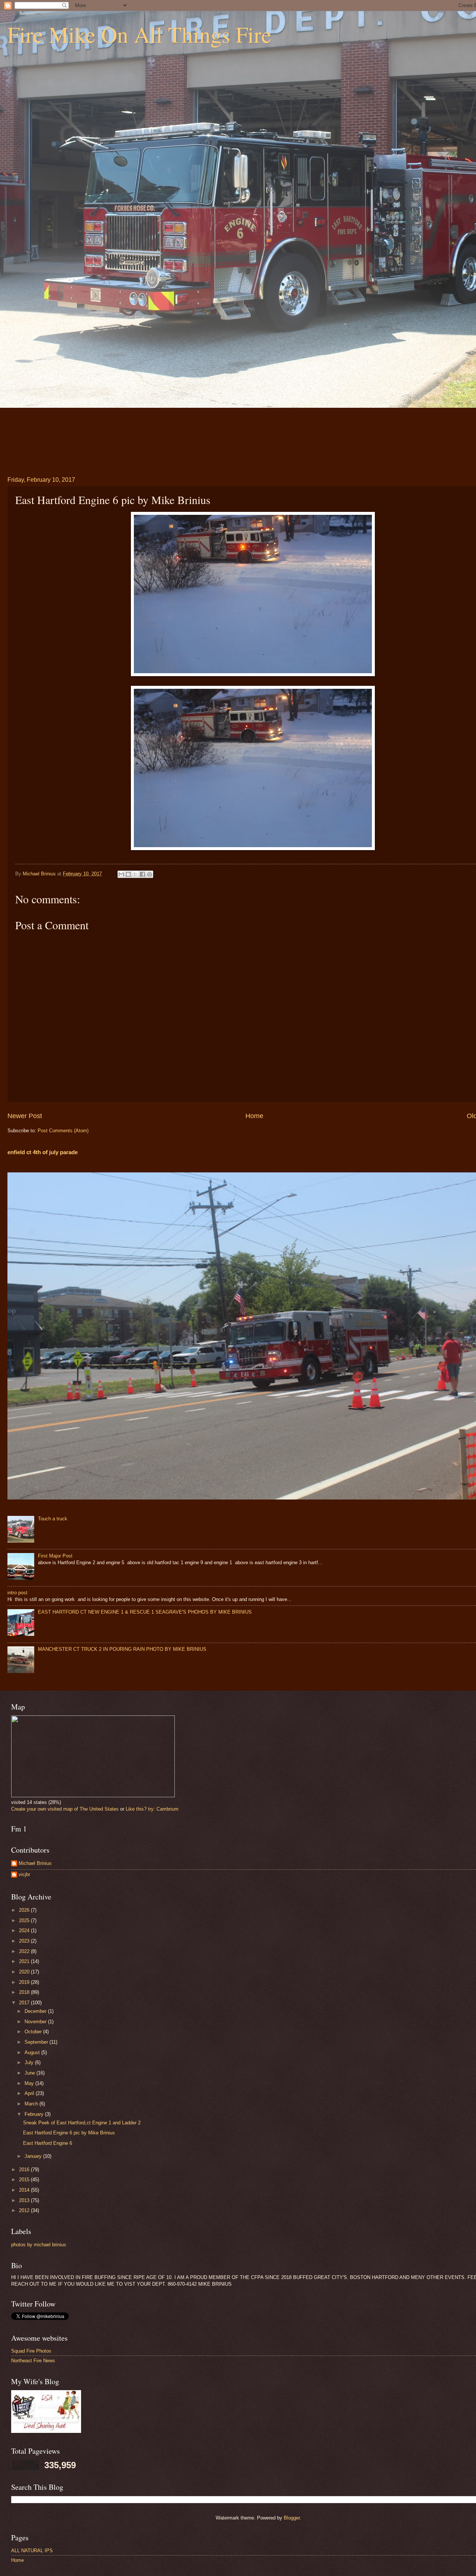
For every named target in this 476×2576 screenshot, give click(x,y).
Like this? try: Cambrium (152, 1809)
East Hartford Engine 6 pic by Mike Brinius (69, 2133)
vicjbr (24, 1874)
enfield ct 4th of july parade (43, 1152)
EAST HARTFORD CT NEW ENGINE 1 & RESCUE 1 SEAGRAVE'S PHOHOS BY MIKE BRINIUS (145, 1612)
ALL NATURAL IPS (32, 2551)
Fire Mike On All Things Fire (139, 34)
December (36, 2011)
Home (254, 1116)
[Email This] (121, 874)
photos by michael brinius (39, 2245)
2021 (25, 1961)
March (32, 2104)
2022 (25, 1951)
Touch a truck (53, 1519)
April (30, 2093)
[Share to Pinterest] (149, 874)
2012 (25, 2210)
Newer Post (25, 1116)
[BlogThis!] (128, 874)
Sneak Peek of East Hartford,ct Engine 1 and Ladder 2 (82, 2123)
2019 (25, 1982)
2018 (25, 1992)
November (36, 2022)
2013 (25, 2200)
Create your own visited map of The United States (65, 1809)
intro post (17, 1593)
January (34, 2156)
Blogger (292, 2518)
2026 (25, 1910)
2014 (25, 2190)
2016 (25, 2170)
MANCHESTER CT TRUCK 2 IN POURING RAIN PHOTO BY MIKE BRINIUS (122, 1649)
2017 (25, 2003)
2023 (25, 1941)
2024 (25, 1931)
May (30, 2083)
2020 (25, 1972)
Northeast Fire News (33, 2361)
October (34, 2032)
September (37, 2042)
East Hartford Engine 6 (48, 2143)
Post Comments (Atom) (63, 1131)
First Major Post (55, 1556)
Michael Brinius (35, 1863)
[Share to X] (135, 874)
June (30, 2073)
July (30, 2062)
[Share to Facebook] (142, 874)
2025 (25, 1920)
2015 (25, 2180)
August (33, 2052)
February (35, 2114)
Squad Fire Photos (31, 2351)
